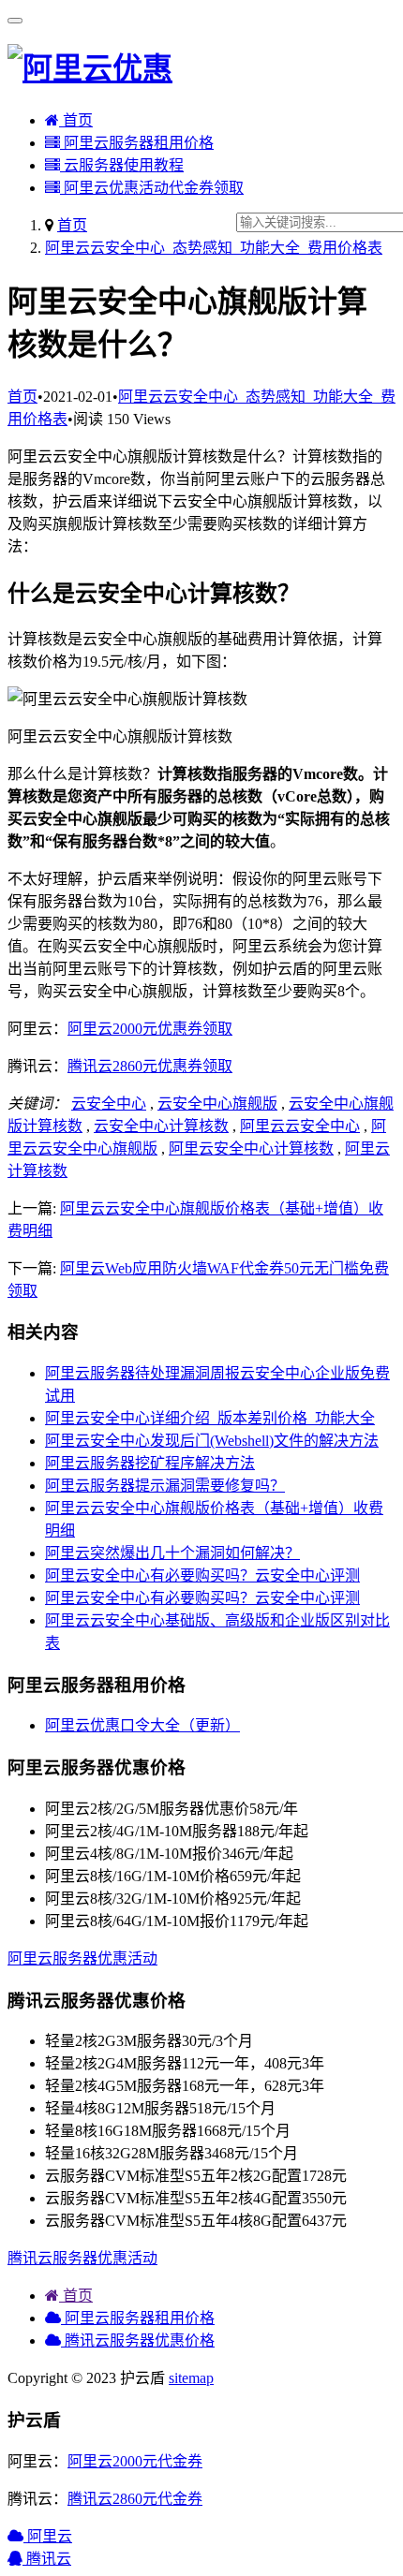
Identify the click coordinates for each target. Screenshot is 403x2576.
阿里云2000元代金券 (135, 2461)
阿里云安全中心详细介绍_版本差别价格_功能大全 (210, 1418)
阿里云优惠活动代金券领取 (152, 188)
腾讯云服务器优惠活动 (82, 2258)
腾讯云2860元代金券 (135, 2499)
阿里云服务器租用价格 (137, 143)
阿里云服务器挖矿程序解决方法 (150, 1463)
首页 (76, 120)
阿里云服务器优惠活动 (82, 1958)
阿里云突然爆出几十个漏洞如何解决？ (172, 1553)
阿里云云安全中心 (300, 1126)
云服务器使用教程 (122, 165)
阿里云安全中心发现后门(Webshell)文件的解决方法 (212, 1441)
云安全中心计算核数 (161, 1126)
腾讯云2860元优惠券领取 (150, 1066)
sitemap (191, 2378)
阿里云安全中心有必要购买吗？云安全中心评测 (202, 1575)
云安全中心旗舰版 (217, 1104)
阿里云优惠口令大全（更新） (142, 1725)
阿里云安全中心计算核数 (251, 1148)
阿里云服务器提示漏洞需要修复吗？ (165, 1486)
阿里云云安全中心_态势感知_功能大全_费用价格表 (214, 248)
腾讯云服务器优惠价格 (138, 2340)
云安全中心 (109, 1104)
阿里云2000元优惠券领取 (150, 1029)
